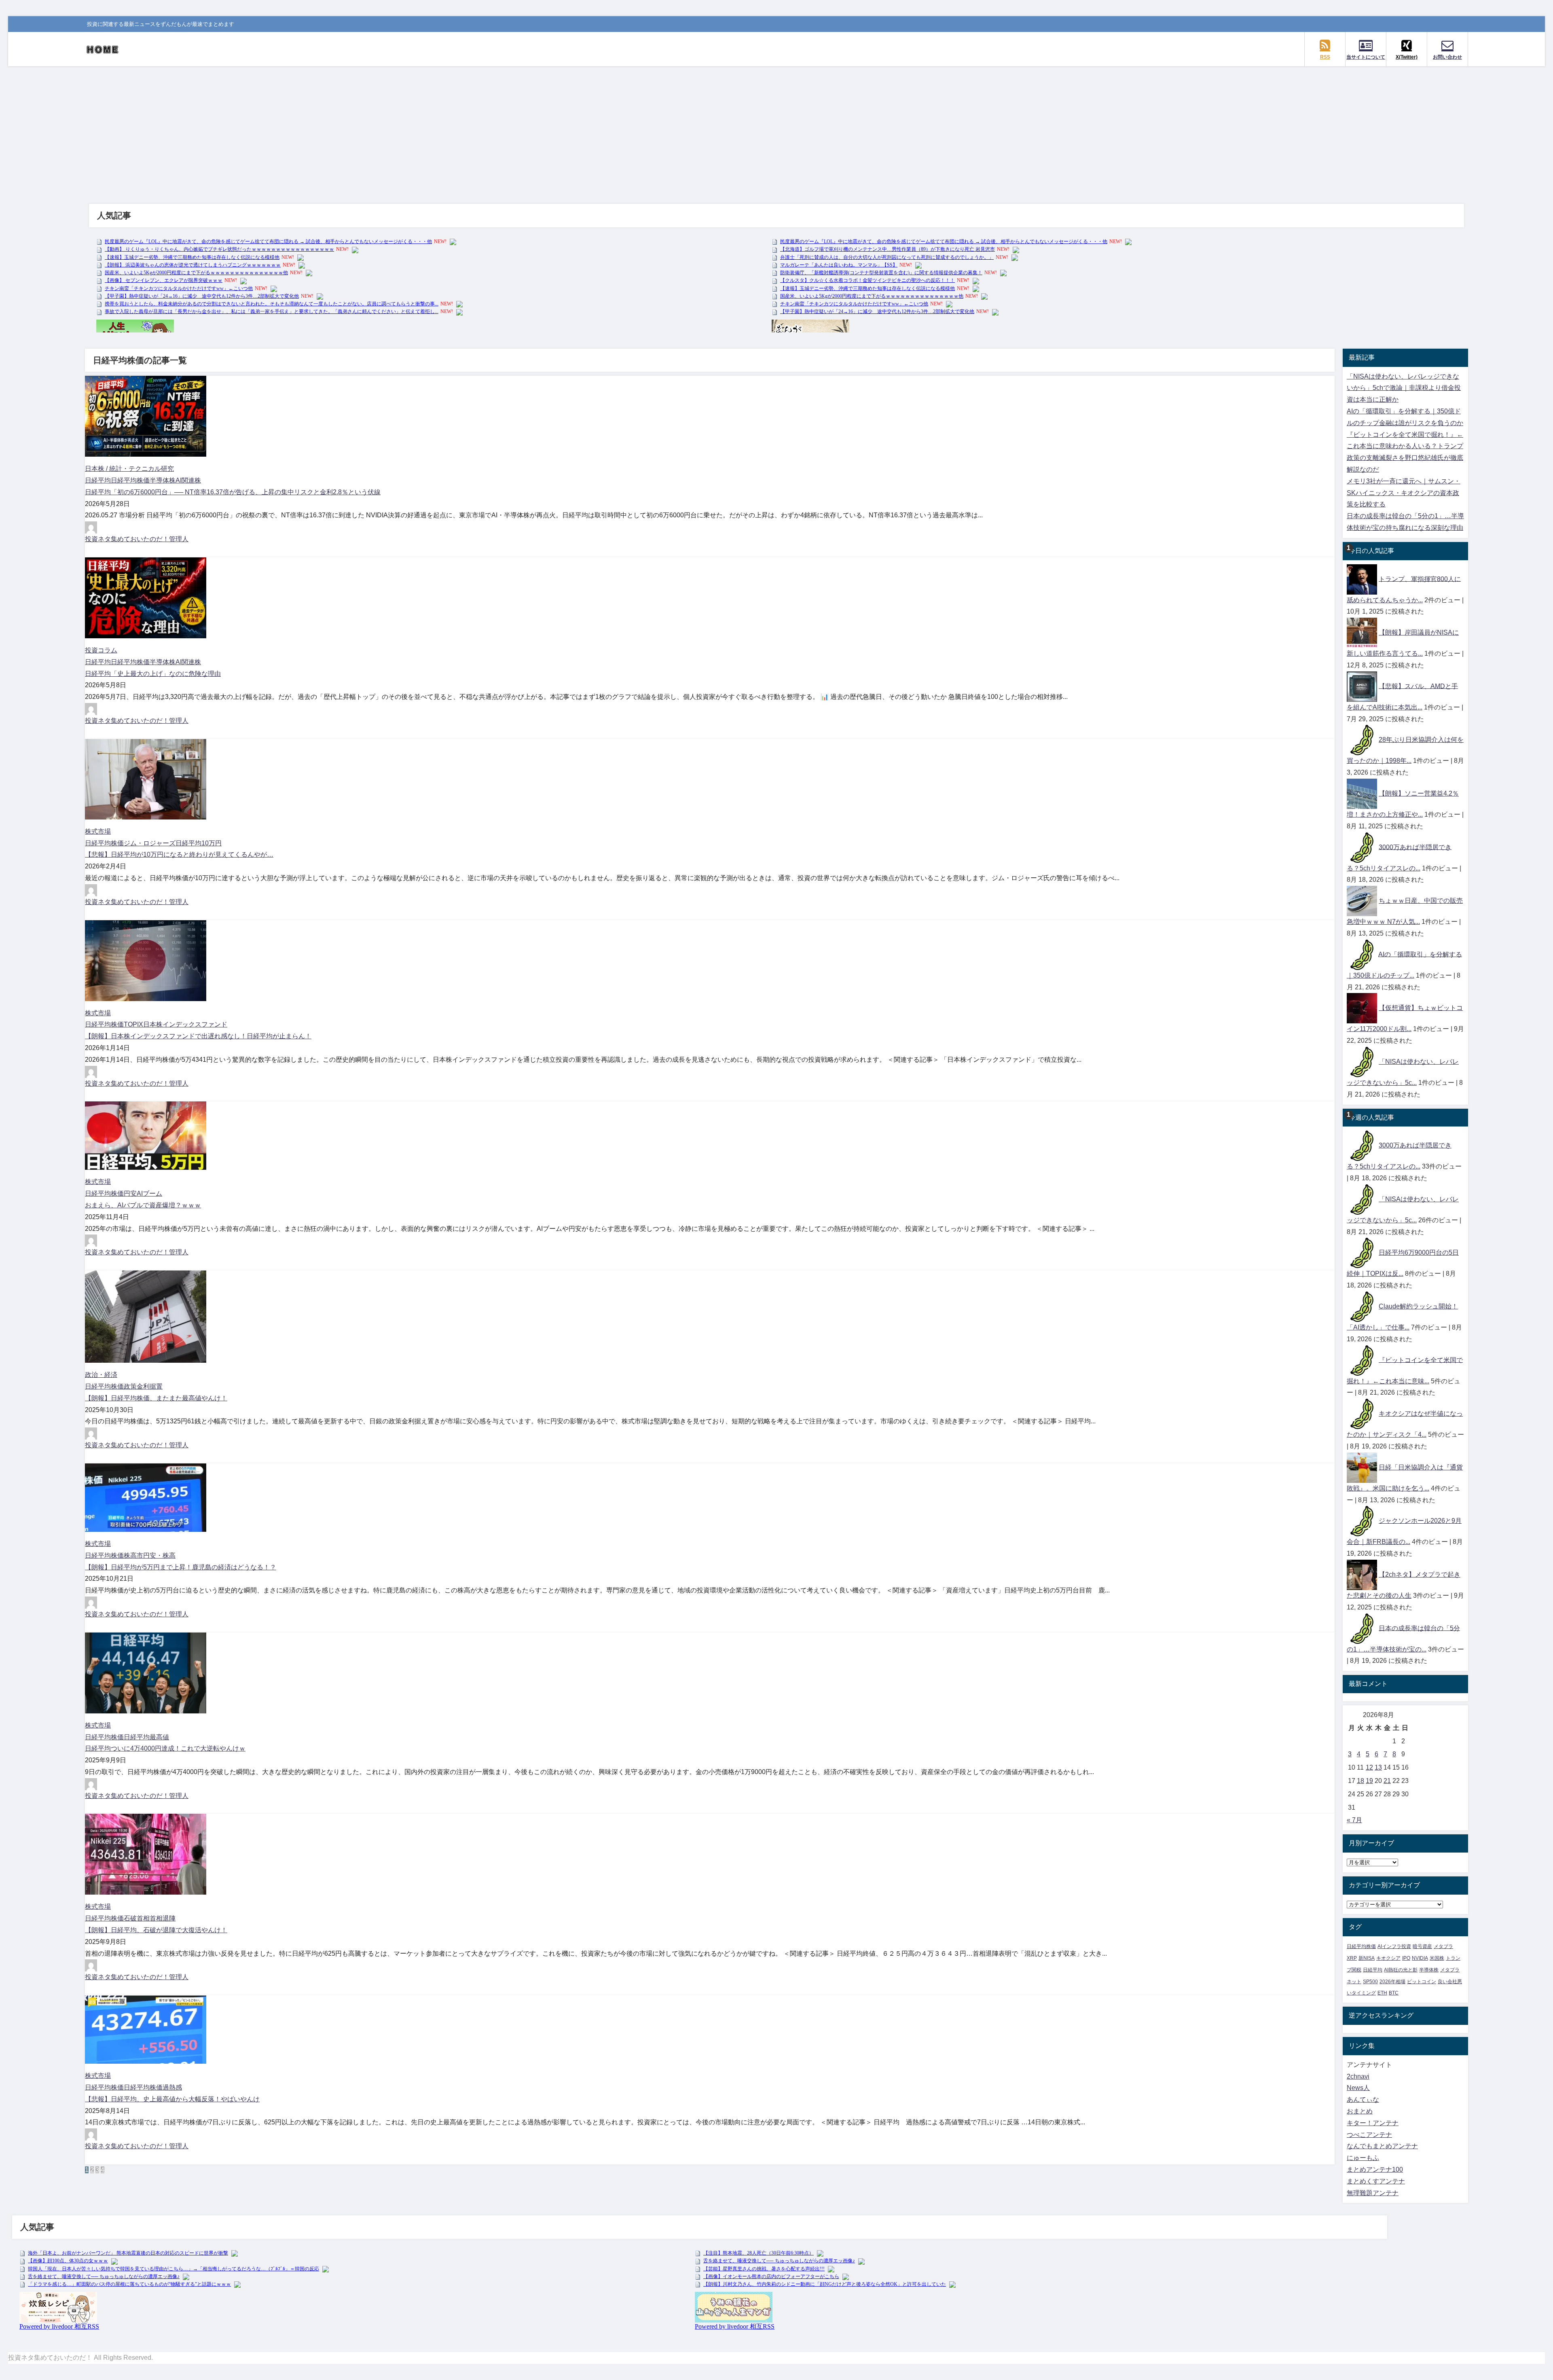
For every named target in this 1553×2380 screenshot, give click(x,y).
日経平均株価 (130, 480)
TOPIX (133, 1024)
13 (1378, 1767)
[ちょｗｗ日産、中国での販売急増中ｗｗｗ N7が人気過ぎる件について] (1362, 901)
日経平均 (98, 480)
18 (1360, 1781)
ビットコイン (1422, 1982)
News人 (1358, 2088)
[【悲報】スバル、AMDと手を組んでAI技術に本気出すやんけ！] (1362, 686)
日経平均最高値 (146, 1737)
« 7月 (1354, 1820)
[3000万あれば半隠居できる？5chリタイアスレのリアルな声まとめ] (1362, 847)
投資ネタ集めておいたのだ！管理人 (137, 539)
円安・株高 (159, 1555)
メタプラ (1443, 1946)
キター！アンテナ (1373, 2123)
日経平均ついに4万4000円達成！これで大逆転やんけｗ (165, 1748)
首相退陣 (163, 1918)
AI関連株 (188, 480)
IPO (1406, 1958)
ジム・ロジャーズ (150, 843)
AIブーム (149, 1193)
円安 (130, 1193)
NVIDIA (1420, 1958)
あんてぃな (1363, 2099)
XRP (1352, 1958)
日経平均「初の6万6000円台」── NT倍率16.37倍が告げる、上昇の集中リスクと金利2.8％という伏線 (233, 492)
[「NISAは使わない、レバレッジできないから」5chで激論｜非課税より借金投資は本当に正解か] (1362, 1062)
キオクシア (1388, 1958)
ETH (1382, 1993)
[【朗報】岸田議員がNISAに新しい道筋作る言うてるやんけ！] (1362, 632)
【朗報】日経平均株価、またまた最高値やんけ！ (156, 1398)
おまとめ (1360, 2111)
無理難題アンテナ (1373, 2193)
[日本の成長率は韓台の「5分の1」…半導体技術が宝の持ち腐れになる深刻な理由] (1362, 1628)
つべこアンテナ (1369, 2135)
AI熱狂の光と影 (1401, 1970)
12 (1369, 1767)
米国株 (1437, 1958)
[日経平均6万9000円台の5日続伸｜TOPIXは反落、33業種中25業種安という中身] (1362, 1252)
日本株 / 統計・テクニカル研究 (129, 469)
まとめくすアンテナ (1376, 2181)
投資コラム (101, 650)
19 (1369, 1781)
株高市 (133, 1555)
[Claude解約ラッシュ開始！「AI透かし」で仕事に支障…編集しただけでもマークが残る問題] (1362, 1306)
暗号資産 (1422, 1946)
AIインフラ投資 (1394, 1946)
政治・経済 (101, 1375)
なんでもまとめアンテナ (1382, 2146)
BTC (1394, 1993)
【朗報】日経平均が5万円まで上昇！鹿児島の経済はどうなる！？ (181, 1567)
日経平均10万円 (199, 843)
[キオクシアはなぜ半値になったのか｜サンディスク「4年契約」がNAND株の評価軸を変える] (1362, 1413)
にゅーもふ (1363, 2158)
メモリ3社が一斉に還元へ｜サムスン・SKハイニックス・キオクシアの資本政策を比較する (1404, 493)
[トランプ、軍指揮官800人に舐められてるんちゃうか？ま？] (1362, 579)
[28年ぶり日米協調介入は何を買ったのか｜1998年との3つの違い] (1362, 740)
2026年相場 (1392, 1982)
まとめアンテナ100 (1375, 2169)
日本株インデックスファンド (185, 1024)
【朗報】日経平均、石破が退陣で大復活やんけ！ (156, 1930)
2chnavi (1358, 2076)
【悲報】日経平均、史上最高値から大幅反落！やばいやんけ (172, 2099)
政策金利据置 (143, 1386)
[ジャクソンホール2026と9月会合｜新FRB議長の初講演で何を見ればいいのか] (1362, 1521)
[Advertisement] (776, 127)
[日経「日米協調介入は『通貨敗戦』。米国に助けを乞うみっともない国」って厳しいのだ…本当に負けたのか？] (1362, 1467)
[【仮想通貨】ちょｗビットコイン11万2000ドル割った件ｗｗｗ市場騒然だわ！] (1362, 1008)
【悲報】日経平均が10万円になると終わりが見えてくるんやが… (179, 854)
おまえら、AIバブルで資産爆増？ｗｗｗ (143, 1205)
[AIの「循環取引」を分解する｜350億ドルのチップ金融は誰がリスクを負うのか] (1362, 954)
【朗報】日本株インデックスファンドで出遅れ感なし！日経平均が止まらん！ (198, 1036)
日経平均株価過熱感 (153, 2087)
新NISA (1367, 1958)
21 (1387, 1781)
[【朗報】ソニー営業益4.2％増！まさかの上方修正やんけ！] (1362, 793)
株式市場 (98, 831)
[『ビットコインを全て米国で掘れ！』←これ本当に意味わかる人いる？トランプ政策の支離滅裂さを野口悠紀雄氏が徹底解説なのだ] (1362, 1360)
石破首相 (137, 1918)
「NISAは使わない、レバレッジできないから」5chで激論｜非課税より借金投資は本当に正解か (1404, 388)
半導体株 (163, 480)
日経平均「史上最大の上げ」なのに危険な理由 (153, 674)
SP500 (1370, 1982)
